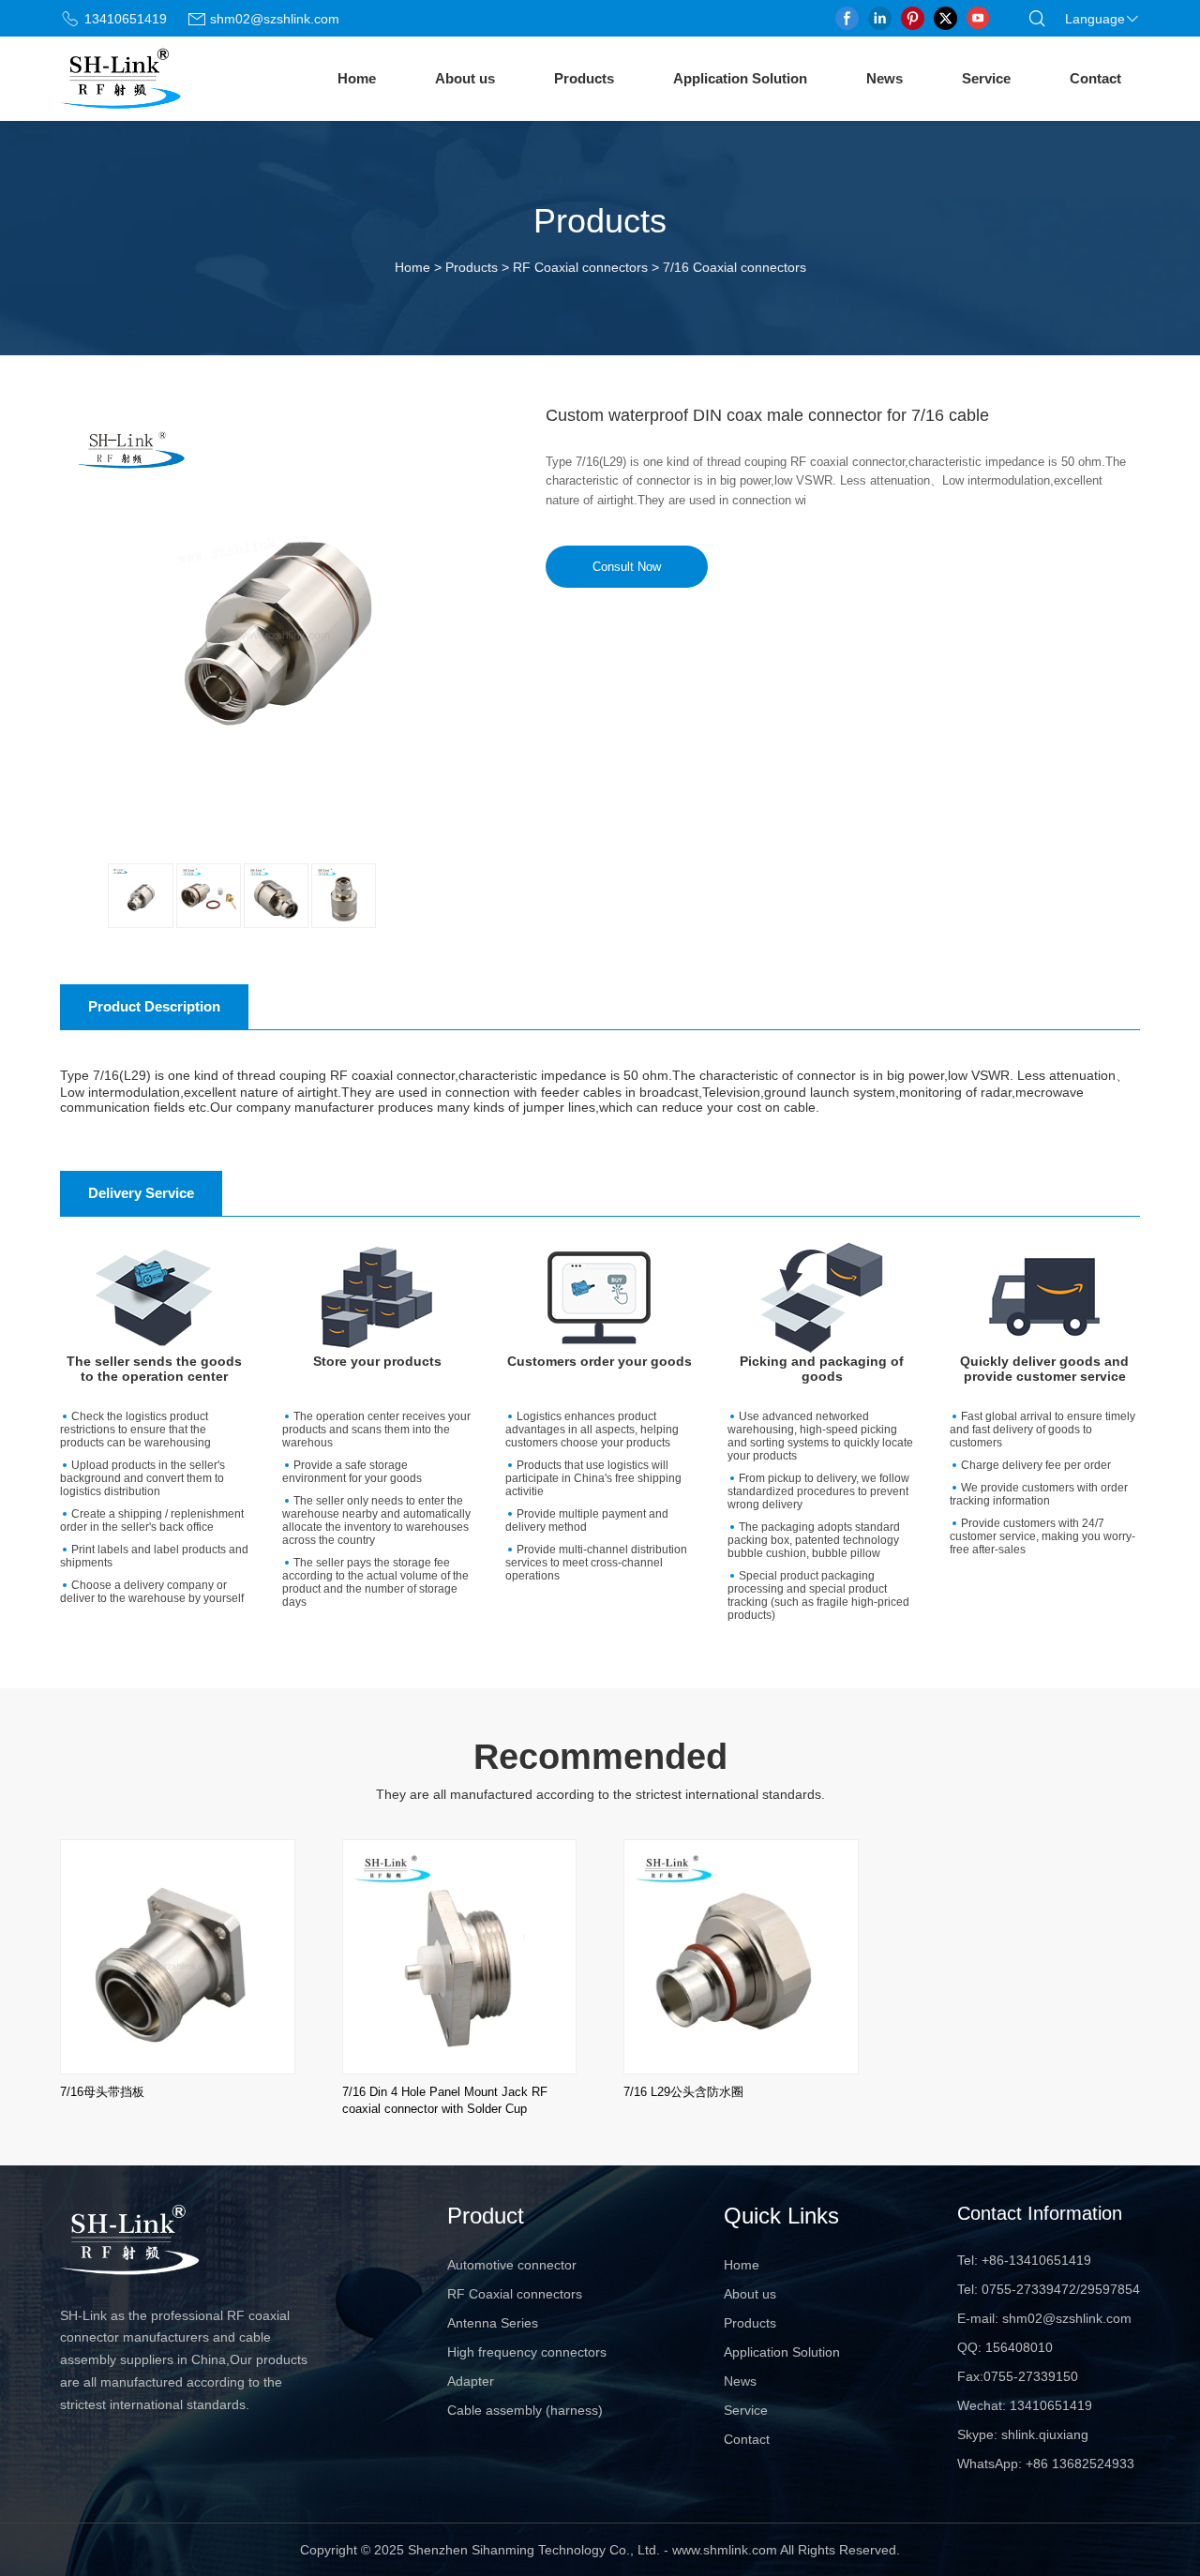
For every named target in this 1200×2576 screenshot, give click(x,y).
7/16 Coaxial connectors (735, 267)
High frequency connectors (527, 2352)
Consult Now (627, 567)
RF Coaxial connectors (580, 267)
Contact (1095, 78)
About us (465, 78)
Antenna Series (493, 2323)
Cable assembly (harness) (525, 2410)
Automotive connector (512, 2265)
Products (584, 78)
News (885, 78)
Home (357, 78)
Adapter (471, 2381)
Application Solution (740, 78)
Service (986, 78)
